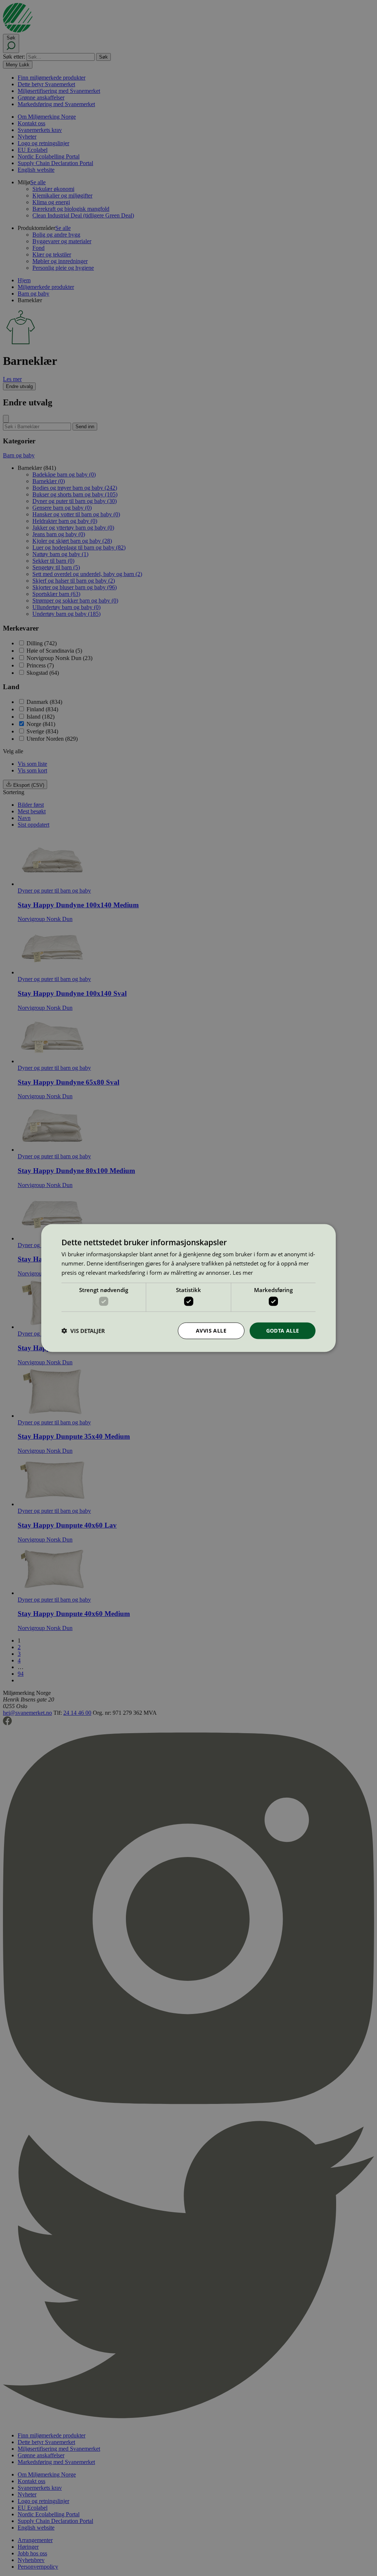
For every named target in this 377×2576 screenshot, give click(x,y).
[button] (83, 1331)
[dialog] (188, 1288)
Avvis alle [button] (211, 1331)
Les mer (243, 1272)
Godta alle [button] (283, 1331)
